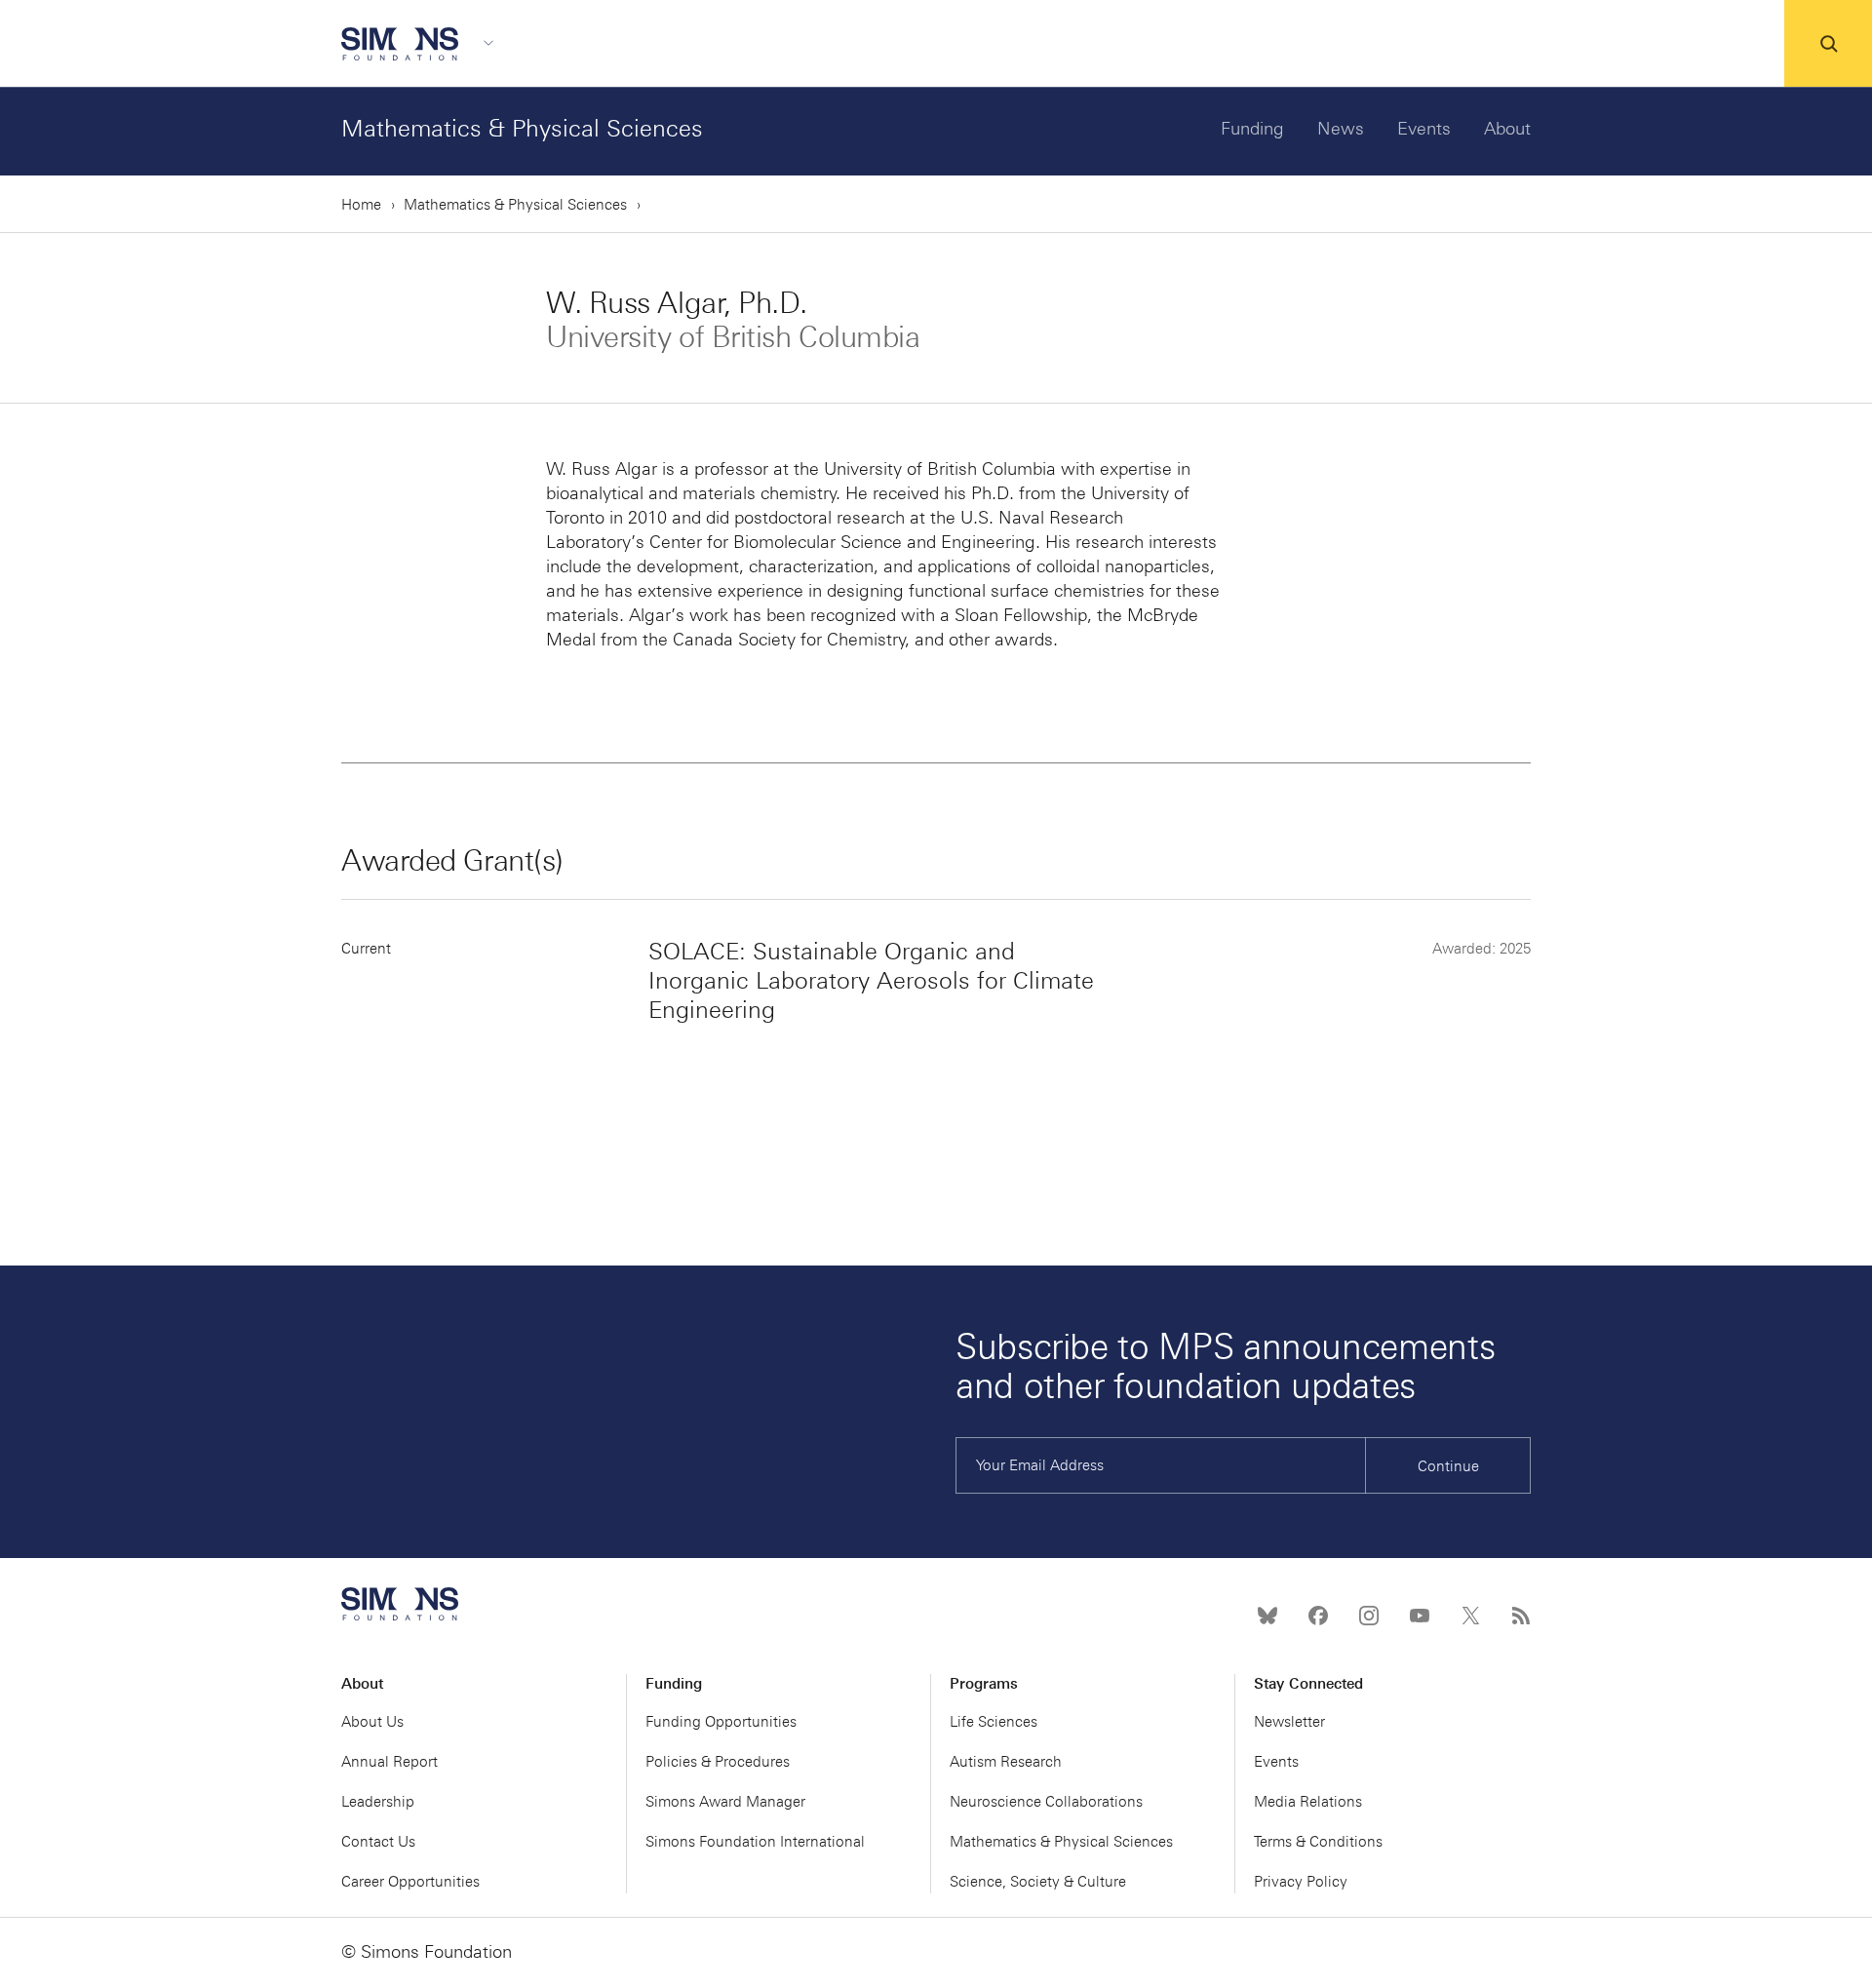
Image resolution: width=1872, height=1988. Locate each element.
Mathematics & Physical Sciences (522, 128)
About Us (372, 1722)
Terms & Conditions (1318, 1842)
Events (1424, 129)
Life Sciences (994, 1722)
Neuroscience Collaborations (1046, 1802)
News (1341, 129)
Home (361, 205)
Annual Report (390, 1762)
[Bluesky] (1267, 1616)
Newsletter (1289, 1722)
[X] (1470, 1616)
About (1507, 129)
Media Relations (1308, 1802)
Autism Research (1006, 1762)
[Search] (1828, 44)
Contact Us (378, 1842)
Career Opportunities (410, 1882)
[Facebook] (1318, 1616)
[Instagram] (1369, 1616)
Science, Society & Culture (1038, 1882)
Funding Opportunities (721, 1722)
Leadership (378, 1802)
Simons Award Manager (725, 1802)
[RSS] (1521, 1616)
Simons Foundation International (755, 1842)
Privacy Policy (1301, 1882)
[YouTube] (1420, 1616)
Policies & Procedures (718, 1762)
